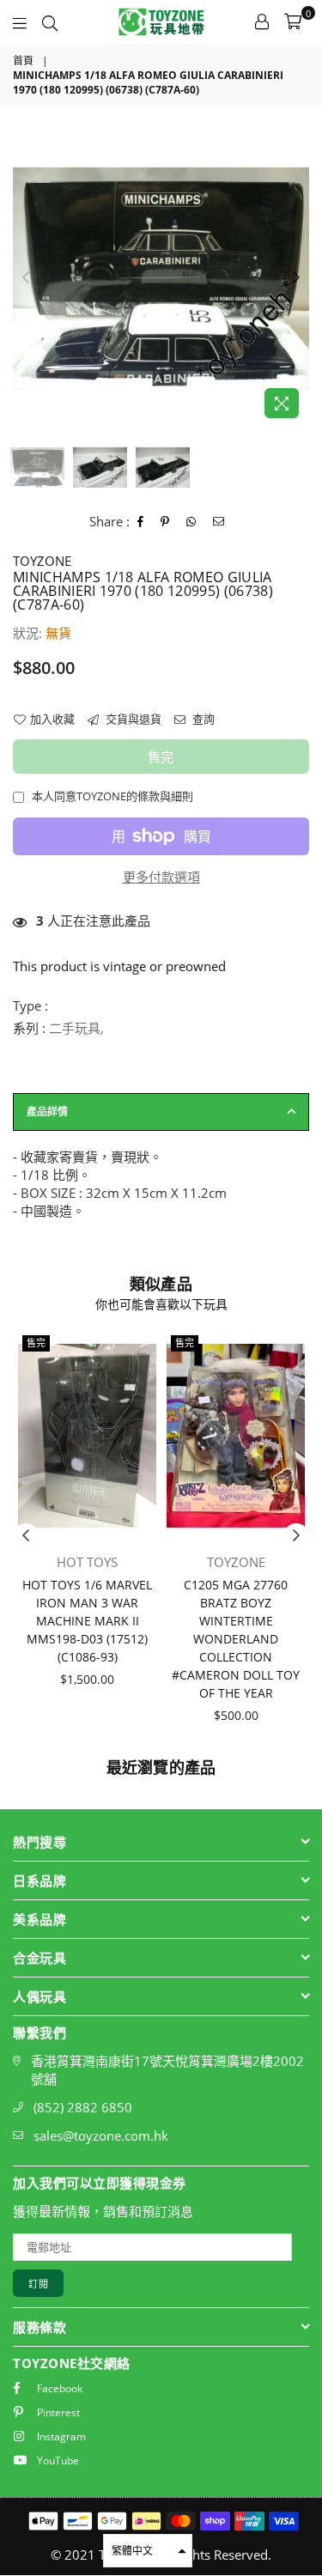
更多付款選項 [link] (161, 877)
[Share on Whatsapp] (191, 522)
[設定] (262, 21)
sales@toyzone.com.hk (101, 2136)
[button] (148, 2551)
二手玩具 (75, 1028)
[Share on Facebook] (141, 522)
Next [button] (296, 278)
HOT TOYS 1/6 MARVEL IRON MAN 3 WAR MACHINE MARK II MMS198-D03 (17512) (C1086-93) (87, 1621)
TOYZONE (42, 561)
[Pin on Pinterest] (165, 522)
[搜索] (50, 21)
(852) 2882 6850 (83, 2107)
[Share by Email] (219, 522)
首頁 (23, 61)
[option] (161, 279)
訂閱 (38, 2284)
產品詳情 (47, 1112)
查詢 (202, 719)
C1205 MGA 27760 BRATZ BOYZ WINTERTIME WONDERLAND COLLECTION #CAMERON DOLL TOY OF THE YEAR (236, 1639)
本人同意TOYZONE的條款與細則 (112, 796)
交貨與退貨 (132, 719)
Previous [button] (26, 278)
